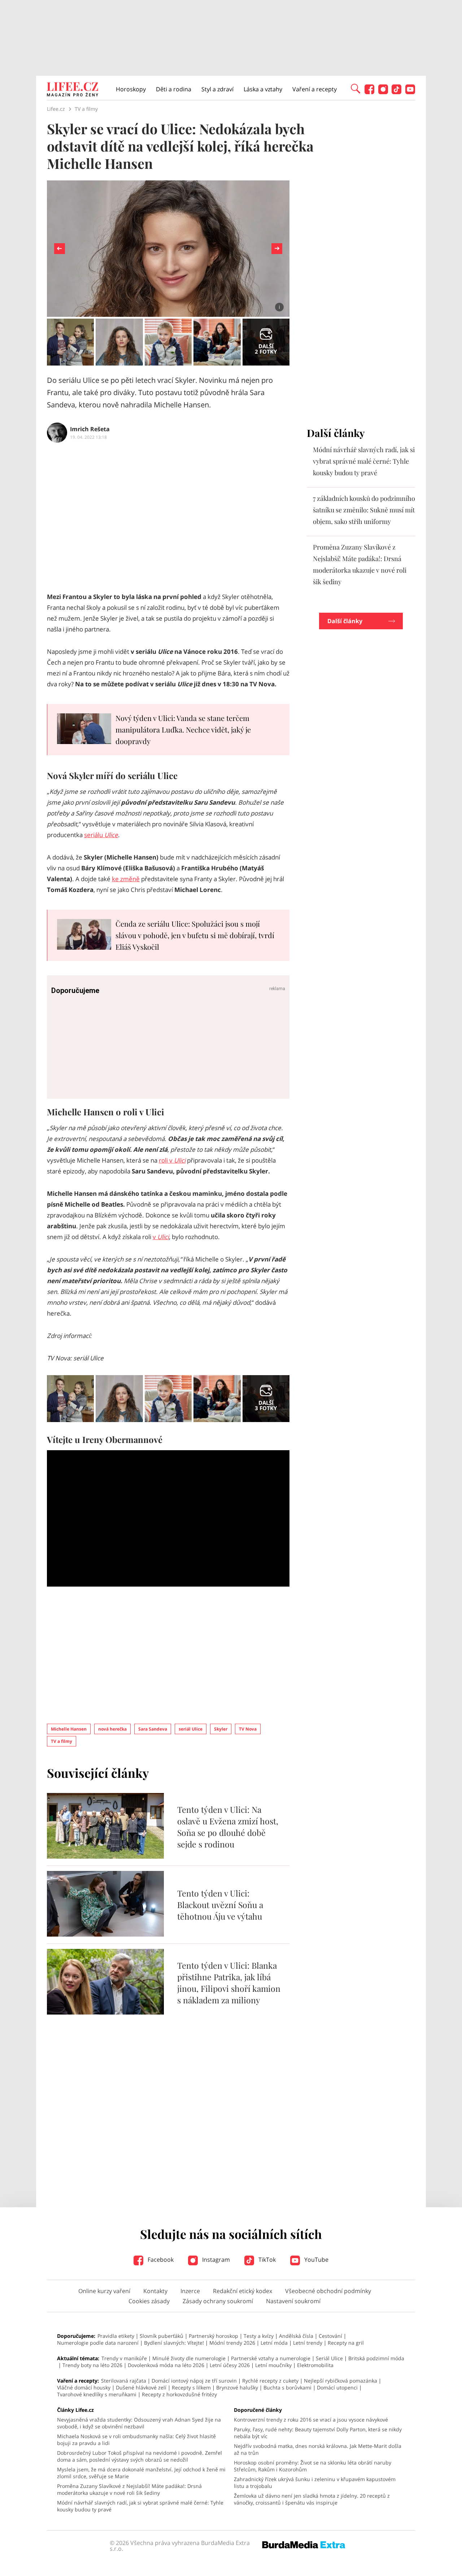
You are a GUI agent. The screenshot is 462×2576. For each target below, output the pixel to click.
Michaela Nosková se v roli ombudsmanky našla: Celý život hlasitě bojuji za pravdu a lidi (136, 2440)
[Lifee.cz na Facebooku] (369, 92)
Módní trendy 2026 (232, 2343)
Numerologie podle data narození (98, 2343)
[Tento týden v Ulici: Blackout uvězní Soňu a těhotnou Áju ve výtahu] (105, 1934)
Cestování (330, 2336)
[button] (356, 88)
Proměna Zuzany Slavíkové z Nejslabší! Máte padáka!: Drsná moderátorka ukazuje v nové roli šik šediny (129, 2489)
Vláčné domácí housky (84, 2387)
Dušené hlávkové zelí (141, 2387)
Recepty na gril (346, 2343)
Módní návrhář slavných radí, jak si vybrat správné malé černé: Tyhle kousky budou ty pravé (364, 461)
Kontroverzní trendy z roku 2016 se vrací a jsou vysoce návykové (311, 2420)
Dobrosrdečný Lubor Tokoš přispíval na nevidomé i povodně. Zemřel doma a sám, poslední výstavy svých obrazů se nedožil (140, 2456)
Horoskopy (131, 89)
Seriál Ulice (329, 2358)
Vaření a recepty (315, 89)
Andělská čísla (296, 2336)
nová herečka (112, 1729)
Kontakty (155, 2291)
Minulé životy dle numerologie (189, 2358)
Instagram (215, 2260)
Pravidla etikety (116, 2336)
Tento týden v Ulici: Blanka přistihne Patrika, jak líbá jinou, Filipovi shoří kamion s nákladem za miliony (229, 1983)
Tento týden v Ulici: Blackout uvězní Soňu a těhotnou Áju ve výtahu (220, 1905)
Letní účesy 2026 (230, 2365)
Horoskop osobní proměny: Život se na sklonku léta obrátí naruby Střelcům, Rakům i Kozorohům (313, 2466)
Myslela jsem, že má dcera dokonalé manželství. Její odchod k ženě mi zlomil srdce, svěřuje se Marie (141, 2473)
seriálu (101, 835)
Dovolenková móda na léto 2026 (166, 2365)
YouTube (316, 2260)
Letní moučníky (273, 2365)
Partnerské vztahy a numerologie (271, 2358)
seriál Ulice (191, 1729)
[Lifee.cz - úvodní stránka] (73, 90)
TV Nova (248, 1729)
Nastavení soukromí (293, 2301)
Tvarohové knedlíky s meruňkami (97, 2394)
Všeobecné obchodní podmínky (328, 2291)
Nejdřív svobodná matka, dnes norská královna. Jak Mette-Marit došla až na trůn (318, 2449)
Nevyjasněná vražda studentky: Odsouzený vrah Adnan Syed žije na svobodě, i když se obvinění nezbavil (139, 2423)
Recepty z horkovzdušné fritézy (179, 2394)
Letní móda (274, 2343)
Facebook (160, 2260)
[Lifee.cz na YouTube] (410, 92)
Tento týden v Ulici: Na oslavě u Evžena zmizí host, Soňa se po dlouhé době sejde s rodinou (228, 1827)
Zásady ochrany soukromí (218, 2301)
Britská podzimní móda (376, 2358)
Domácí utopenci (337, 2387)
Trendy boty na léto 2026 (92, 2365)
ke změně (126, 879)
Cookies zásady (149, 2301)
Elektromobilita (315, 2365)
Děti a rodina (174, 89)
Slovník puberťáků (162, 2336)
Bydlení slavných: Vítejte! (174, 2343)
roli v (172, 1160)
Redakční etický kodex (243, 2291)
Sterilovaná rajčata (124, 2381)
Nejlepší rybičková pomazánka (341, 2381)
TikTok (266, 2260)
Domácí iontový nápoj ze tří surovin (194, 2381)
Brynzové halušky (237, 2387)
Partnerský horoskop (213, 2336)
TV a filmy (62, 1741)
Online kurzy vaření (104, 2291)
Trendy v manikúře (124, 2358)
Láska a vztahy (263, 89)
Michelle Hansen (69, 1729)
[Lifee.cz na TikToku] (396, 92)
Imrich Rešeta (90, 429)
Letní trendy (308, 2343)
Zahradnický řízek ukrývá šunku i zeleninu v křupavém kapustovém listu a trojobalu (315, 2483)
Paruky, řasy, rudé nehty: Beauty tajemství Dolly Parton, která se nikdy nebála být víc (318, 2433)
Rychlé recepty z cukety (270, 2381)
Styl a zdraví (217, 89)
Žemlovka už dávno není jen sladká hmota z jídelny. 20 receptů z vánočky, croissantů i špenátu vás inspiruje (312, 2499)
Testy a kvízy (259, 2336)
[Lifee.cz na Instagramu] (383, 92)
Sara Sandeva (153, 1729)
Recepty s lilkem (191, 2387)
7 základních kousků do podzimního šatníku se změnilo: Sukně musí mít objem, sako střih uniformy (364, 510)
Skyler (221, 1729)
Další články (345, 621)
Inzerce (190, 2291)
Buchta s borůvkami (287, 2387)
